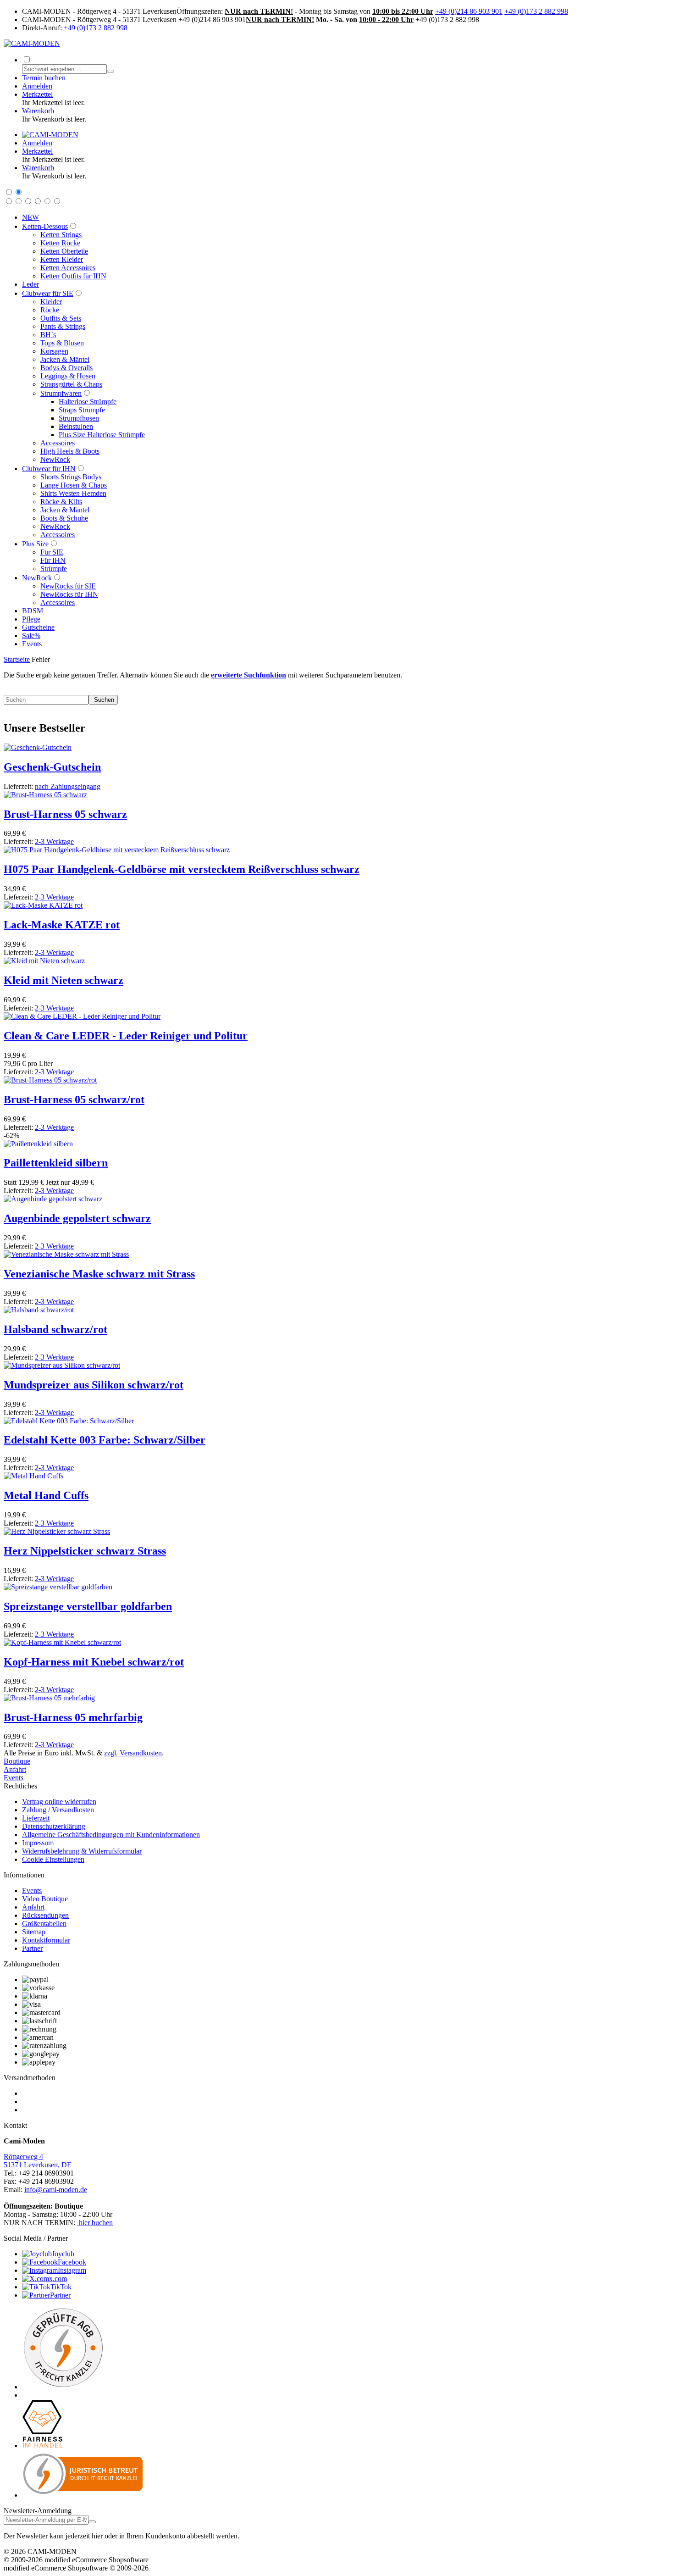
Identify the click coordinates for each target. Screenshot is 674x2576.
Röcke (50, 310)
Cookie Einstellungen (53, 1859)
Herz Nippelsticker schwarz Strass (85, 1551)
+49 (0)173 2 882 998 (536, 11)
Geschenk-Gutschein (52, 767)
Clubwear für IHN (49, 469)
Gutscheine (38, 627)
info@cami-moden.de (56, 2190)
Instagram (72, 2270)
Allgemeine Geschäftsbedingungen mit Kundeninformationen (111, 1835)
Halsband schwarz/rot (55, 1329)
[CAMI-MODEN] (32, 43)
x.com (58, 2279)
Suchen (103, 700)
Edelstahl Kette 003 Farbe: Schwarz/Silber (105, 1440)
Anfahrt (15, 1769)
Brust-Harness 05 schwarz (65, 814)
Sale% (31, 636)
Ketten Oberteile (64, 251)
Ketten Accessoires (68, 268)
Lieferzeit (36, 1818)
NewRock (55, 459)
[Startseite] (50, 135)
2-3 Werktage (54, 841)
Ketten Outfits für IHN (73, 276)
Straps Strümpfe (82, 410)
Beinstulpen (76, 426)
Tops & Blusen (62, 343)
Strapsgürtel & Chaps (71, 384)
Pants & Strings (63, 326)
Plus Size (35, 544)
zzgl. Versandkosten (133, 1753)
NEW (30, 217)
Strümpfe (54, 569)
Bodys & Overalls (66, 368)
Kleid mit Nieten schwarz (64, 980)
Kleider (51, 302)
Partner (32, 1948)
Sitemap (34, 1932)
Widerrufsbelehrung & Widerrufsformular (82, 1851)
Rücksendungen (45, 1915)
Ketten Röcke (60, 243)
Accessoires (58, 443)
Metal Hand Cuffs (46, 1495)
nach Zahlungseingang (68, 786)
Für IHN (53, 560)
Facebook (72, 2262)
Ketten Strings (61, 235)
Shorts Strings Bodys (71, 477)
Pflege (31, 619)
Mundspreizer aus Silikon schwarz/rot (94, 1385)
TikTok (61, 2287)
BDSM (33, 611)
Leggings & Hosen (68, 376)
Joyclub (63, 2254)
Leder (30, 284)
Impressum (38, 1843)
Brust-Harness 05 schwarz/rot (74, 1099)
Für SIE (52, 552)
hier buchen (96, 2223)
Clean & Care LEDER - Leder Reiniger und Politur (126, 1036)
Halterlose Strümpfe (88, 402)
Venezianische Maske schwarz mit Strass (99, 1274)
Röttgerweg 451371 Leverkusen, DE (38, 2161)
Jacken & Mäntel (65, 359)
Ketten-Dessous (45, 226)
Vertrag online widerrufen (59, 1802)
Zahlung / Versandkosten (58, 1810)
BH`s (48, 335)
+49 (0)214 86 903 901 (469, 11)
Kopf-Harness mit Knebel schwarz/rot (94, 1662)
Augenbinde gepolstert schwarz (77, 1218)
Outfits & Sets (61, 318)
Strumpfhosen (79, 418)
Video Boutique (45, 1899)
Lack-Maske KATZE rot (62, 925)
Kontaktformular (46, 1940)
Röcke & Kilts (61, 502)
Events (32, 644)
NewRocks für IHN (69, 594)
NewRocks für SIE (68, 586)
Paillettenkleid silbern (56, 1163)
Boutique (17, 1761)
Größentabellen (44, 1924)
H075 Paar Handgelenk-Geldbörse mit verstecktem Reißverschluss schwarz (182, 869)
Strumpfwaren (61, 393)
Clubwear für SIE (48, 293)
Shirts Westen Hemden (73, 493)
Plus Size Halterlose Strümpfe (102, 435)
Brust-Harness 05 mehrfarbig (73, 1717)
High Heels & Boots (70, 451)
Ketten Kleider (62, 259)
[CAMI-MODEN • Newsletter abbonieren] (92, 2522)
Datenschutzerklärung (54, 1826)
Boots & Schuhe (64, 518)
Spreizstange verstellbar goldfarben (88, 1606)
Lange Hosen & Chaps (74, 485)
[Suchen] (110, 71)
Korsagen (54, 351)
